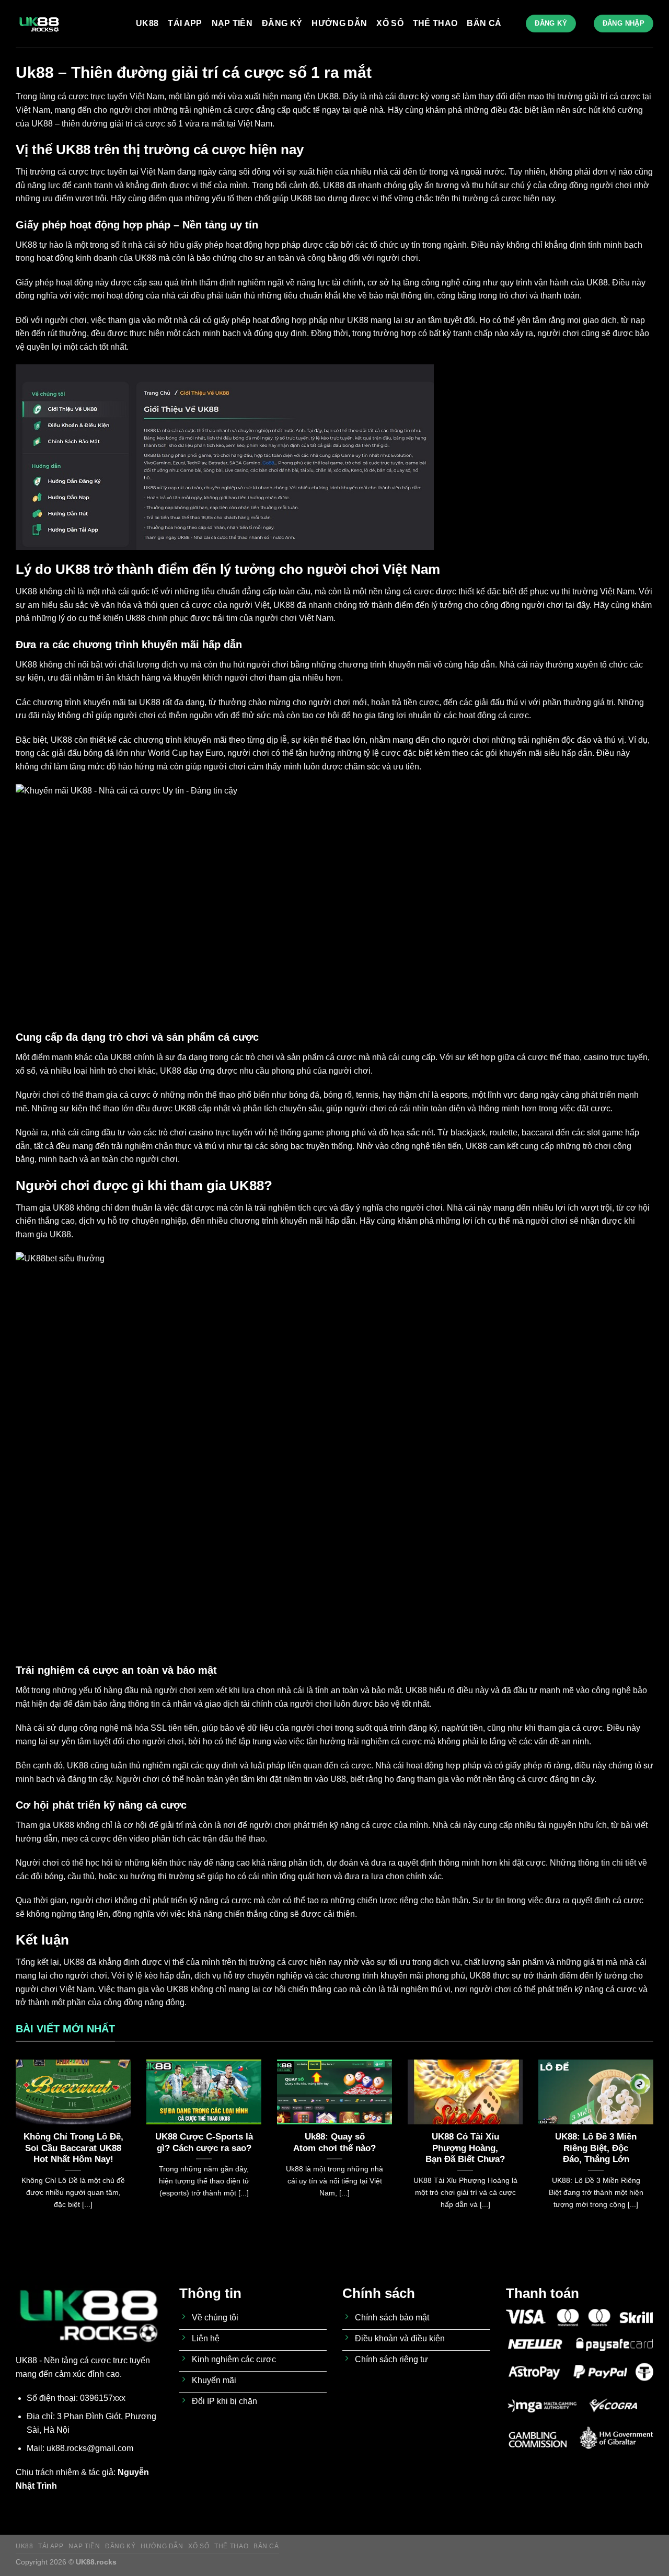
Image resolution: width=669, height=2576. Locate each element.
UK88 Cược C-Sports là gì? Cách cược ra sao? (204, 2142)
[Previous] (14, 2147)
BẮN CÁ (484, 23)
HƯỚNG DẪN (339, 23)
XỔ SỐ (390, 23)
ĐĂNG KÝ (282, 23)
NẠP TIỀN (232, 23)
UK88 (147, 23)
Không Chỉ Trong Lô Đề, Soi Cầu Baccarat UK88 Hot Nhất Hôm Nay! (73, 2148)
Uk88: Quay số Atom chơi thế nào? (334, 2142)
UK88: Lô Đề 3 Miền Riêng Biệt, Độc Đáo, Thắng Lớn (596, 2148)
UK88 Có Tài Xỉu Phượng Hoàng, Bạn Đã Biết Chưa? (465, 2148)
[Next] (655, 2147)
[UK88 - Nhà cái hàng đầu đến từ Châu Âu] (68, 24)
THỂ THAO (435, 23)
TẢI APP (185, 23)
